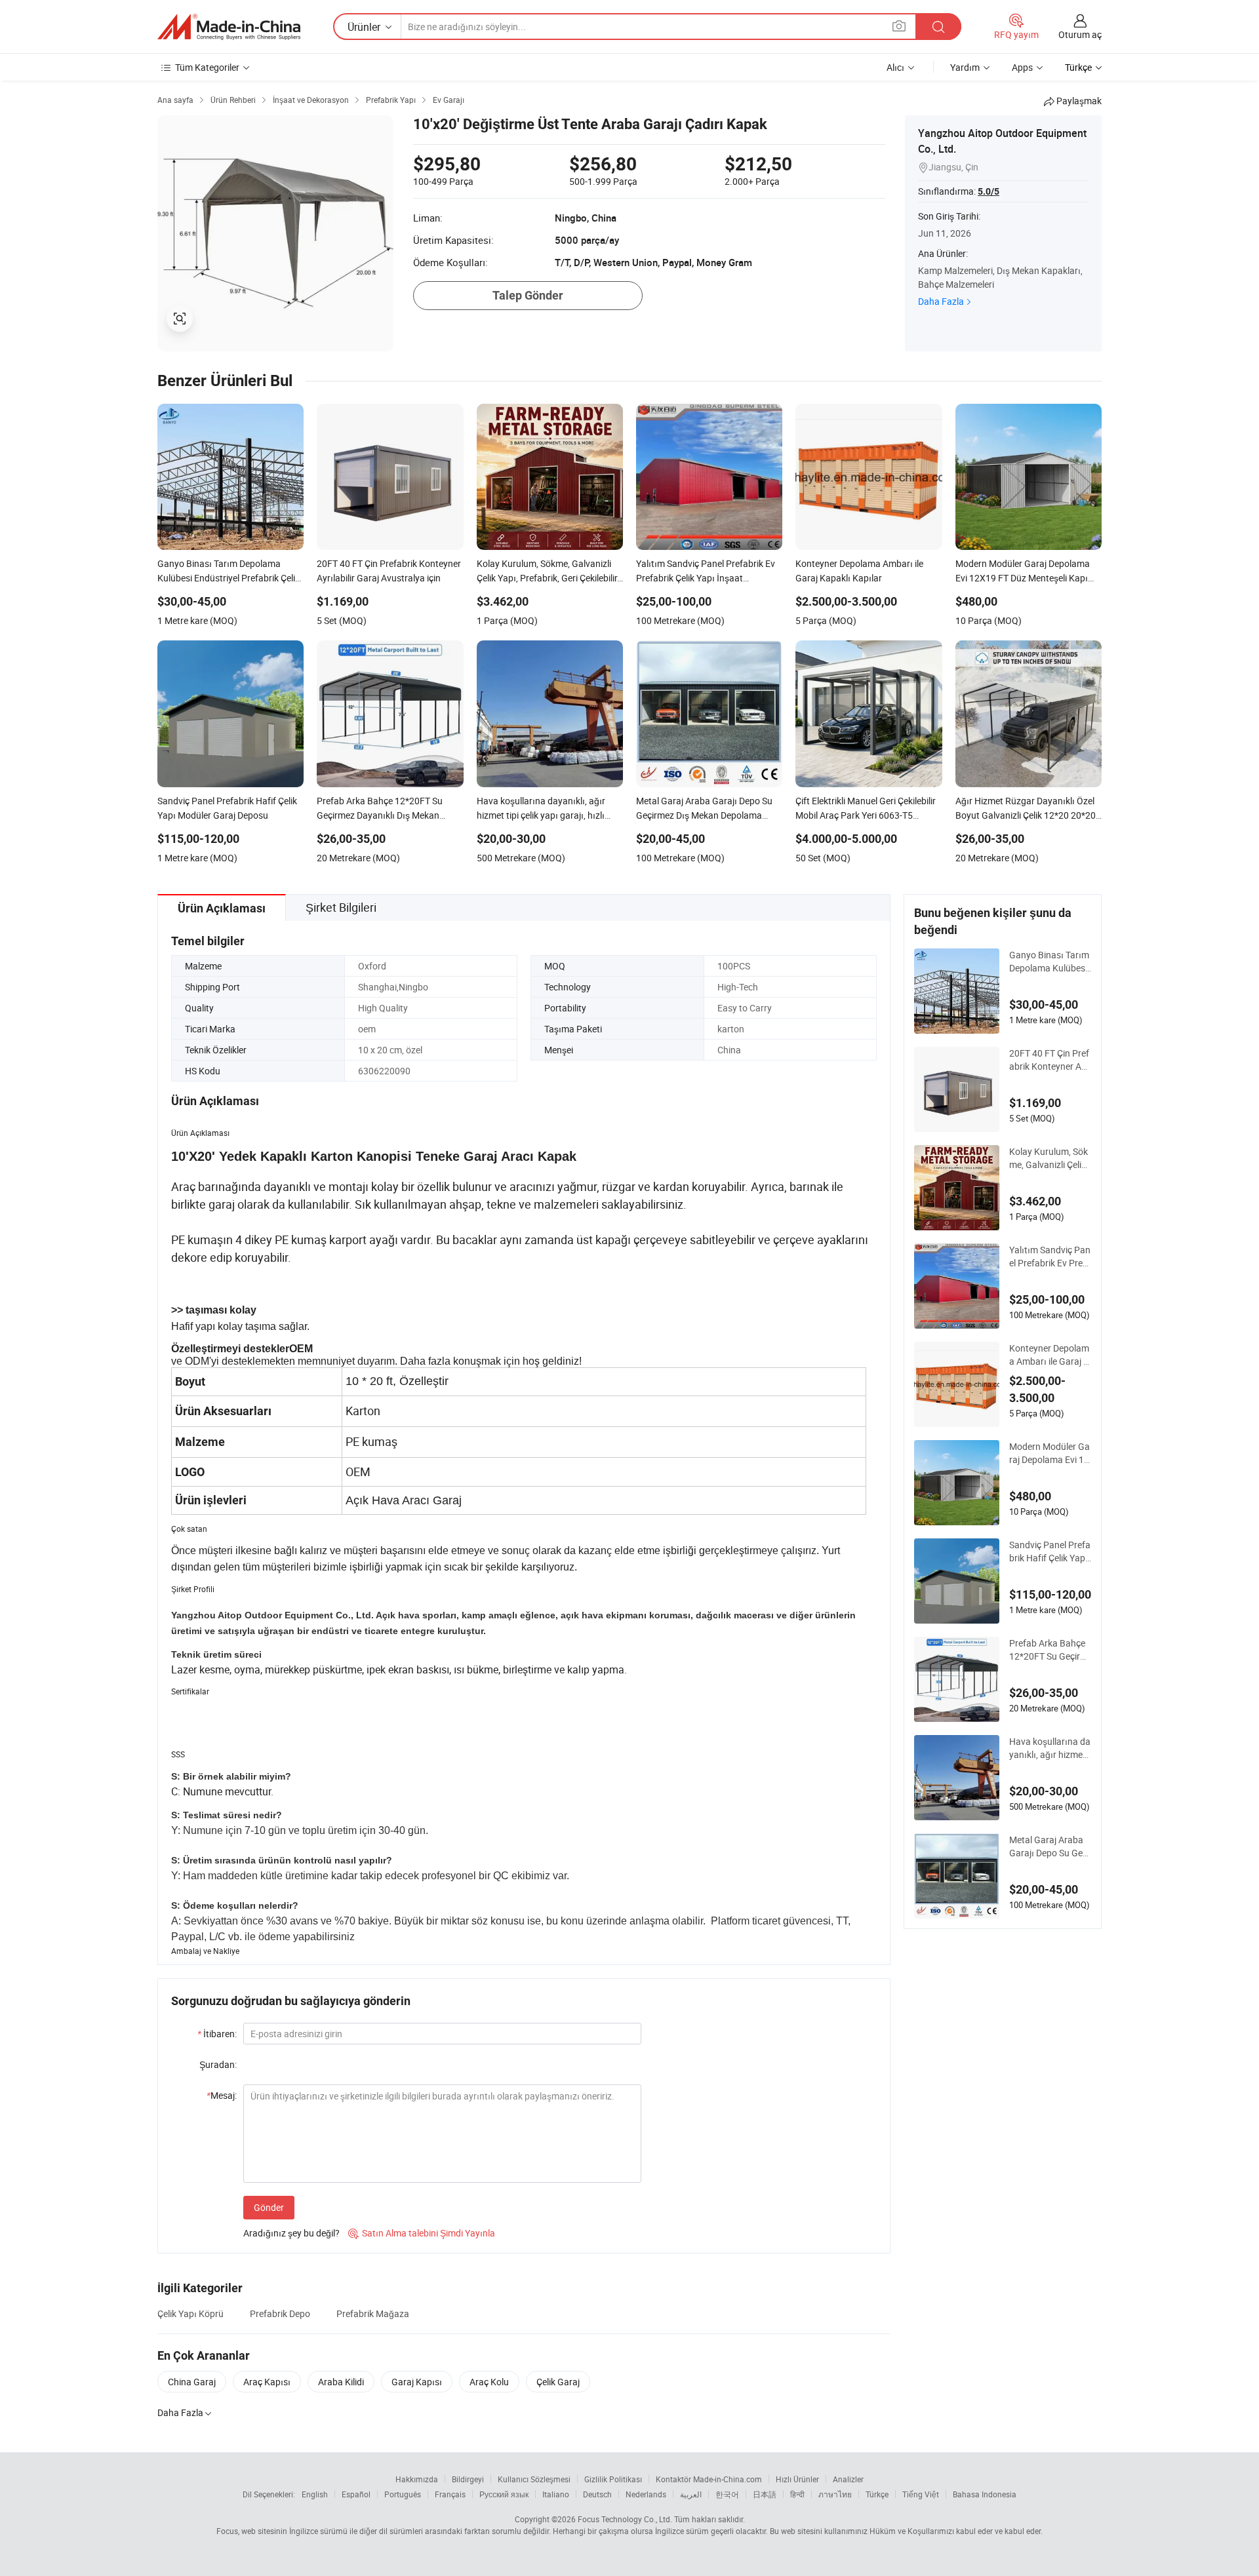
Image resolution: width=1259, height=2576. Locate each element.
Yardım (965, 67)
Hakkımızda (417, 2479)
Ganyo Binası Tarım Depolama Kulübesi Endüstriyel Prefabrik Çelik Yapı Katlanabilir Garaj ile (1049, 962)
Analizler (848, 2479)
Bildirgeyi (468, 2479)
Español (356, 2494)
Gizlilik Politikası (613, 2479)
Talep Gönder (528, 295)
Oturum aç (1080, 34)
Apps (1022, 67)
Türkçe (877, 2494)
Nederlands (646, 2494)
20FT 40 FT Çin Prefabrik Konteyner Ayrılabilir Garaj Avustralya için (1049, 1060)
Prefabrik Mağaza (373, 2313)
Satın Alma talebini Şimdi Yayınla (422, 2233)
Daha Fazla (941, 301)
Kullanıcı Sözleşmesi (534, 2479)
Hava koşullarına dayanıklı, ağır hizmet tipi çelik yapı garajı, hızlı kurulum (1050, 1748)
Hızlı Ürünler (797, 2479)
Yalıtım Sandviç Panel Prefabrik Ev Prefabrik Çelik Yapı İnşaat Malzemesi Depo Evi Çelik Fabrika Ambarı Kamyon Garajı (1050, 1257)
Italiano (556, 2494)
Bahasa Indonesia (985, 2494)
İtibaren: (217, 2034)
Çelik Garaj (558, 2382)
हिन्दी (797, 2494)
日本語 (765, 2494)
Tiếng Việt (921, 2494)
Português (403, 2494)
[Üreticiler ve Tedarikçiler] (229, 27)
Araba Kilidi (341, 2382)
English (315, 2494)
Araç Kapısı (267, 2382)
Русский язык (504, 2494)
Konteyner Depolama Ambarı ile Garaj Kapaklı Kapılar (1049, 1355)
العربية (691, 2494)
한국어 (727, 2494)
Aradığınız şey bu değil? (291, 2233)
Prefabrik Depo (280, 2313)
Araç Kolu (489, 2382)
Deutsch (597, 2494)
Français (450, 2494)
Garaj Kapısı (417, 2382)
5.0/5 (989, 191)
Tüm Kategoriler (207, 67)
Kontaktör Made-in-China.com (709, 2479)
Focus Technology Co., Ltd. (625, 2519)
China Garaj (192, 2382)
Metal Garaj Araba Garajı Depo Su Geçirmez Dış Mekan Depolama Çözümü (1049, 1846)
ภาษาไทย (835, 2494)
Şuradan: (218, 2064)
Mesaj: (222, 2095)
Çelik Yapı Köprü (190, 2313)
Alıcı (895, 67)
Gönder (269, 2207)
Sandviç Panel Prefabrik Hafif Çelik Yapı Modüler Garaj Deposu (1050, 1551)
